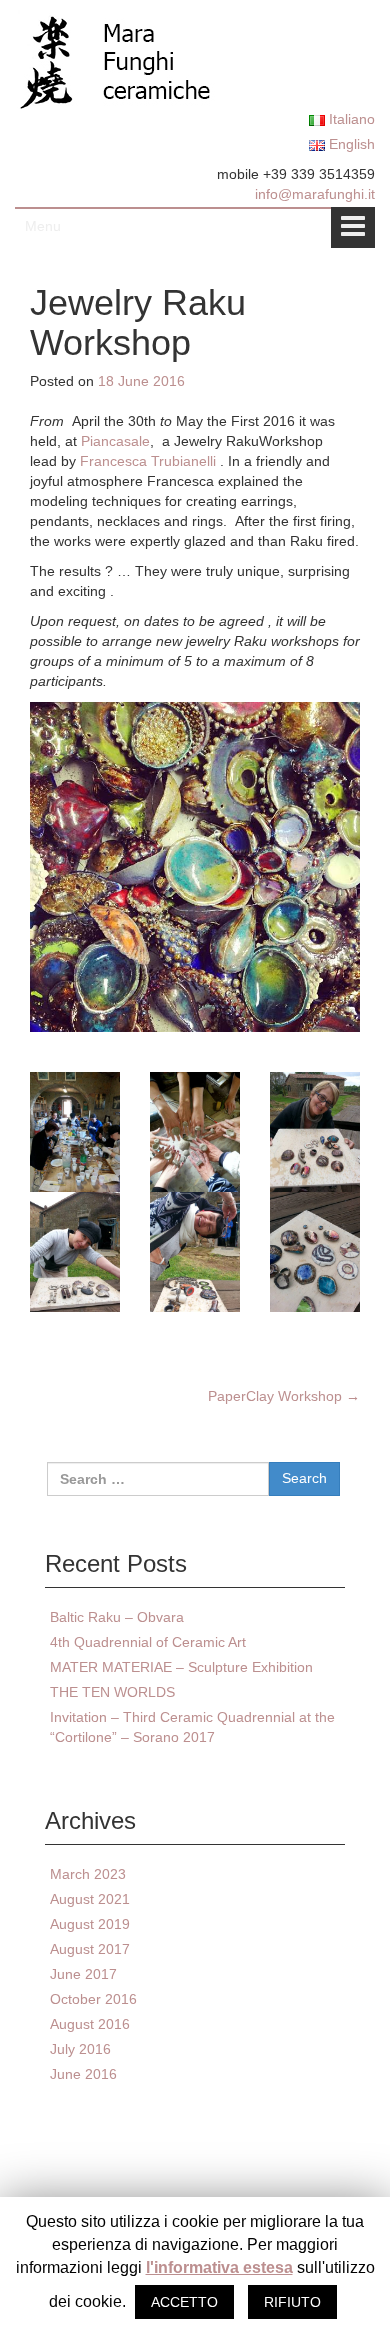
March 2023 (88, 1874)
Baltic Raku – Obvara (117, 1617)
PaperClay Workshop (284, 1396)
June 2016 (83, 2074)
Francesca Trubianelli (148, 461)
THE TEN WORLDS (112, 1692)
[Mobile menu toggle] (353, 227)
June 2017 (83, 1974)
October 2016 (93, 1999)
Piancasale (113, 441)
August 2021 (90, 1899)
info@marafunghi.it (315, 194)
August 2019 (90, 1924)
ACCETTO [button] (184, 2302)
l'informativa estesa (219, 2267)
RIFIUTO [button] (292, 2302)
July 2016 (80, 2049)
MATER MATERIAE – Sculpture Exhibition (181, 1667)
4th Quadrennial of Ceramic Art (148, 1642)
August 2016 (90, 2024)
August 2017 (90, 1949)
